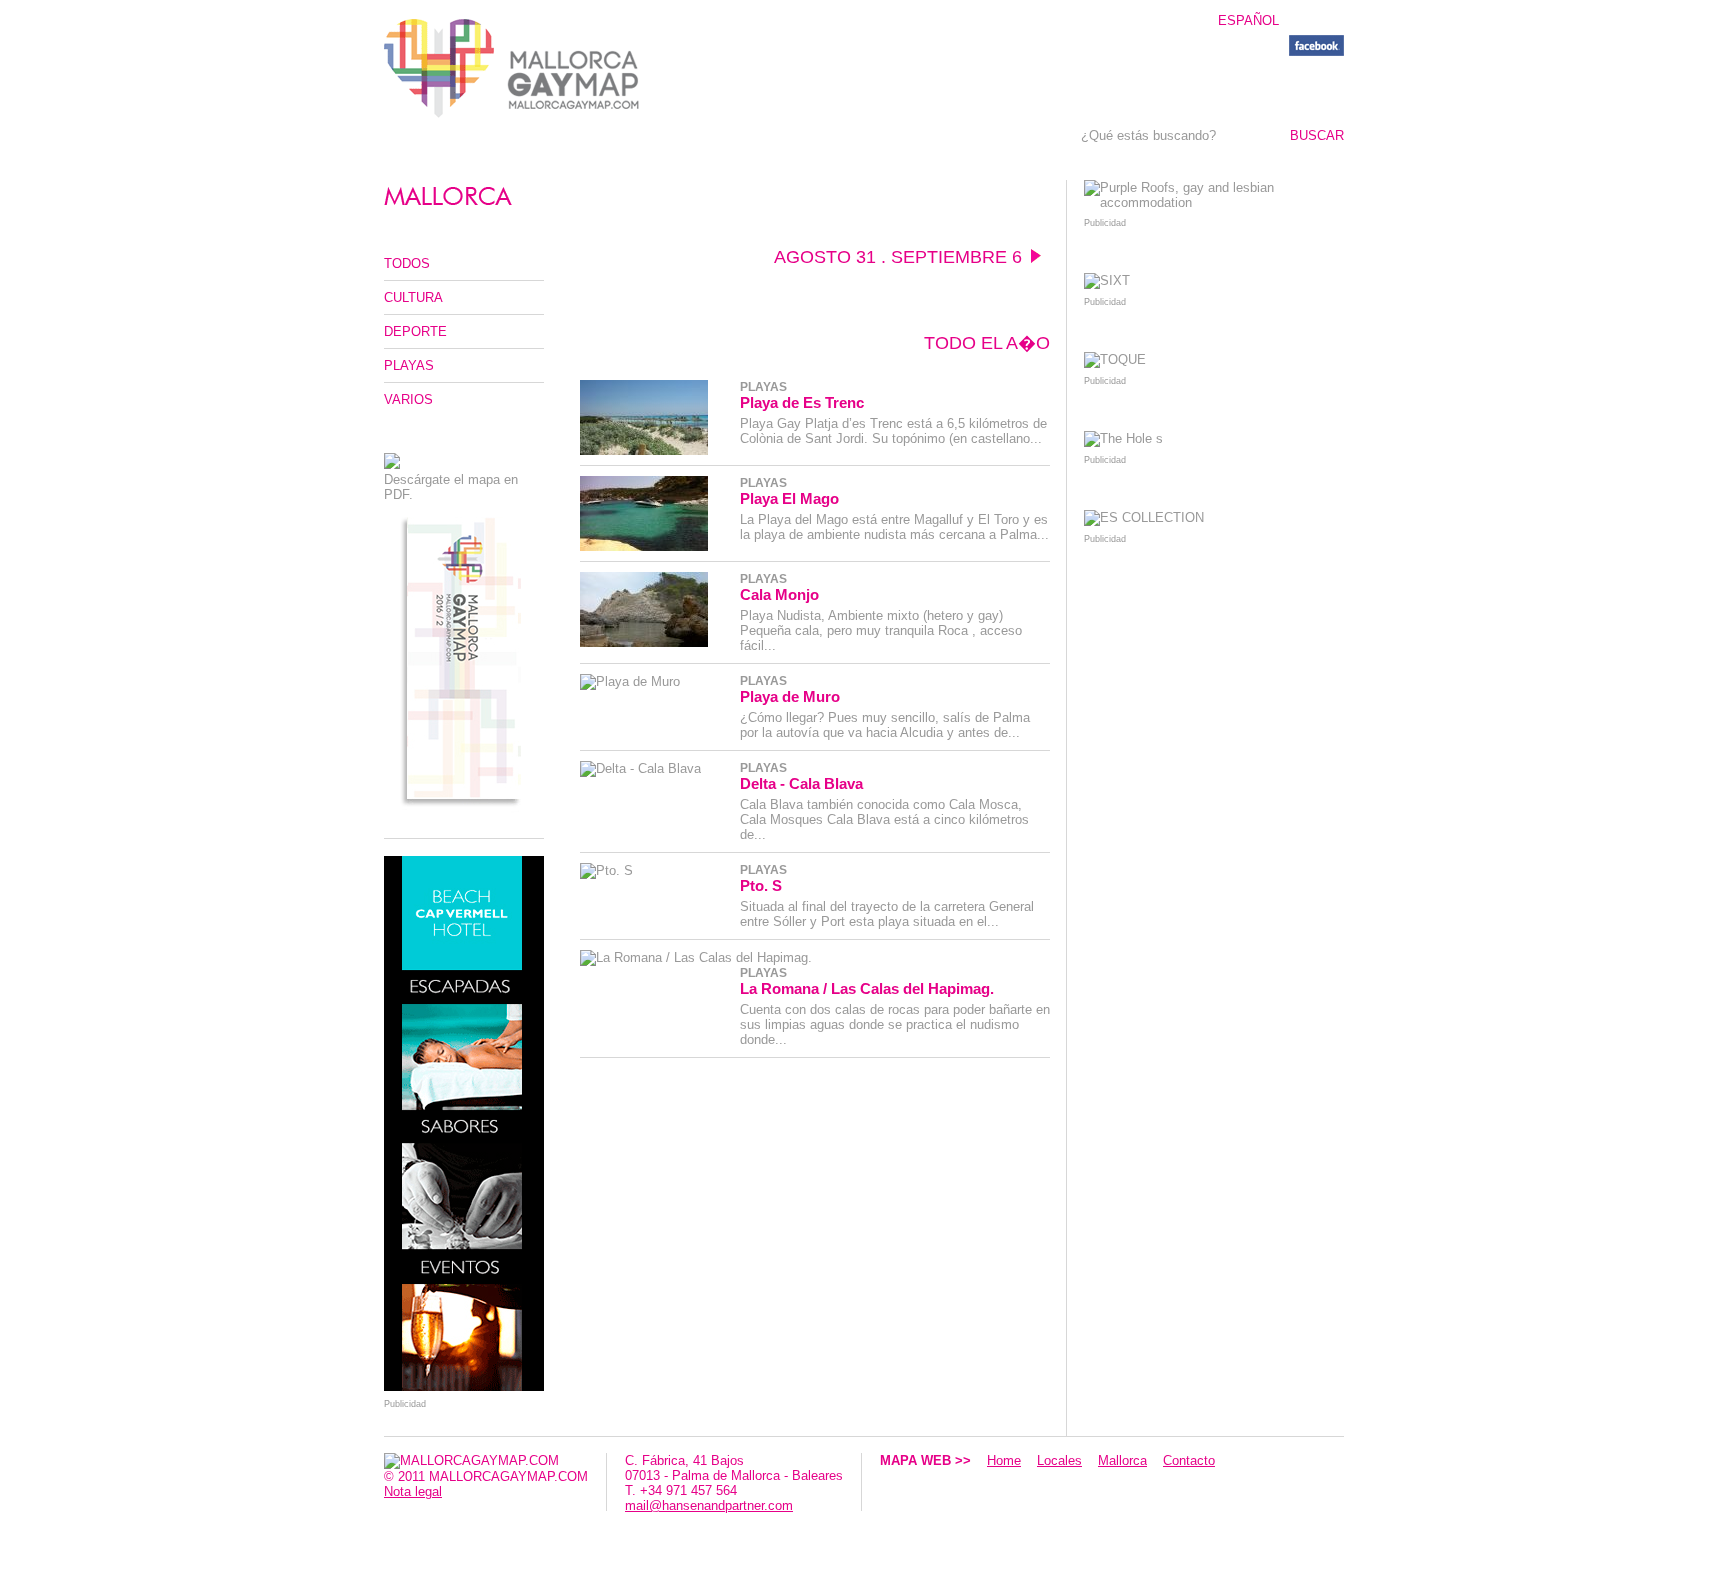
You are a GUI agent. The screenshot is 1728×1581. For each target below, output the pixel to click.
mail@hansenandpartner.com (709, 1505)
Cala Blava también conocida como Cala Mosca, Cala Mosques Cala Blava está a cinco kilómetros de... (884, 819)
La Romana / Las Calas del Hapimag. (867, 988)
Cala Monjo (779, 594)
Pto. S (761, 885)
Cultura (413, 297)
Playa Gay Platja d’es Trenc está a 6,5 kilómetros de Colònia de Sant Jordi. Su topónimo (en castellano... (893, 431)
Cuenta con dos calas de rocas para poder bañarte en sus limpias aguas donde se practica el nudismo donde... (895, 1024)
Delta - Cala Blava (801, 783)
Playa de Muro (790, 696)
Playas (409, 365)
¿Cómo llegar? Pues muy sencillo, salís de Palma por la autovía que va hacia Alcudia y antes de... (885, 725)
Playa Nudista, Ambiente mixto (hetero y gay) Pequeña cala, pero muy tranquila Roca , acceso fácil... (881, 630)
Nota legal (413, 1491)
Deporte (415, 331)
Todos (407, 263)
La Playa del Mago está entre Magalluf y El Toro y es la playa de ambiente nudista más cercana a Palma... (894, 527)
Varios (408, 399)
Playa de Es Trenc (802, 402)
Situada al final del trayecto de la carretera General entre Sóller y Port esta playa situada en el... (887, 914)
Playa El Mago (789, 498)
